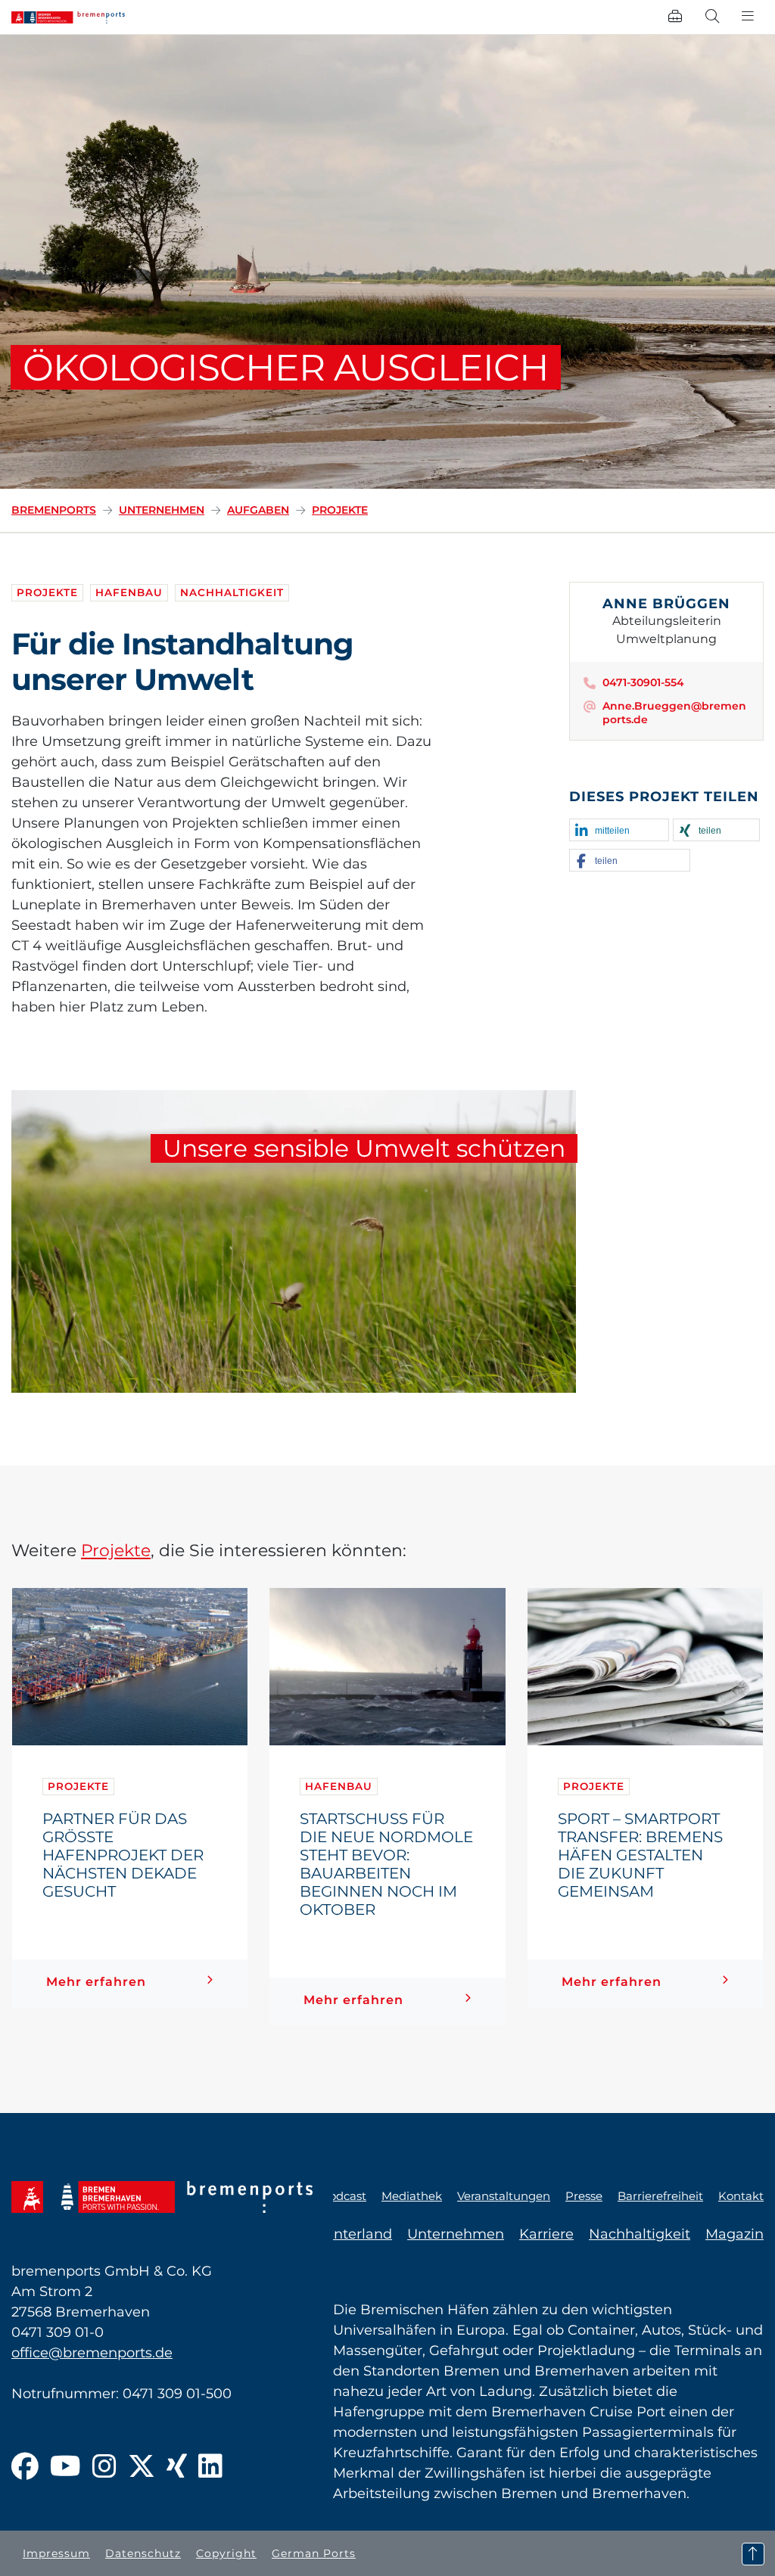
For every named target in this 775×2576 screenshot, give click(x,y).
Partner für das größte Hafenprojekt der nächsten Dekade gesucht (123, 1855)
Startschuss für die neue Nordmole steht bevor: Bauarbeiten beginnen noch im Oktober (386, 1864)
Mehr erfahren (96, 1982)
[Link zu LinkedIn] (210, 2467)
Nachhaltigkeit (232, 592)
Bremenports (54, 510)
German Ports (314, 2553)
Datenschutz (143, 2553)
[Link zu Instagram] (104, 2467)
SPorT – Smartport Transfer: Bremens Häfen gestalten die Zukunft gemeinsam (640, 1855)
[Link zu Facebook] (25, 2467)
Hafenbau (129, 592)
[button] (619, 831)
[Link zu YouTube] (65, 2467)
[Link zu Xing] (177, 2467)
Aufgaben (258, 510)
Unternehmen (162, 510)
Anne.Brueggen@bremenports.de (674, 713)
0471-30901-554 (643, 682)
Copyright (226, 2553)
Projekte (340, 510)
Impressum (56, 2553)
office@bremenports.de (92, 2353)
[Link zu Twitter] (142, 2467)
